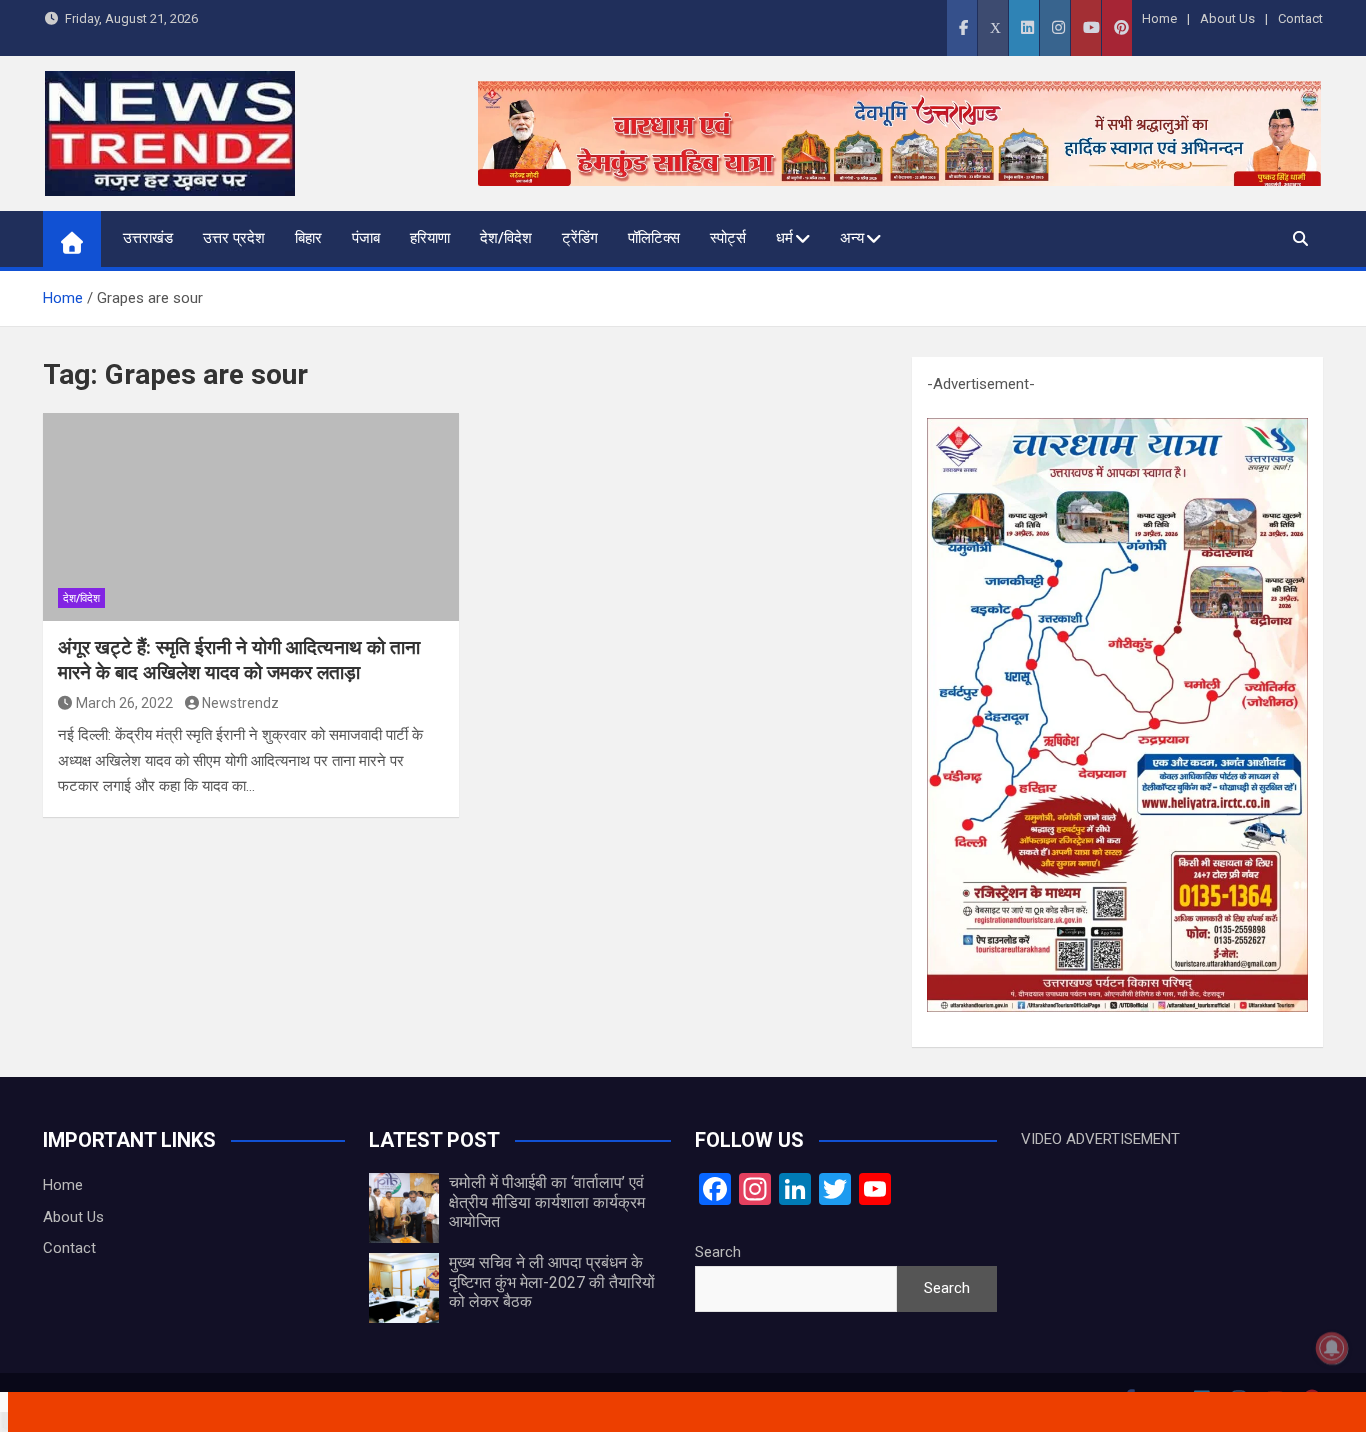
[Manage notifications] (1332, 1348)
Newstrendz (240, 703)
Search (718, 1252)
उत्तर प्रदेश (234, 238)
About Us (1227, 18)
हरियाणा (430, 238)
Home (1159, 18)
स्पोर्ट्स (728, 238)
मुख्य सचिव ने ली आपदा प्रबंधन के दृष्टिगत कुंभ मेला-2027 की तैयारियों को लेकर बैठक (552, 1281)
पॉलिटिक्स (654, 238)
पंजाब (366, 238)
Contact (1300, 18)
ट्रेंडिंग (580, 238)
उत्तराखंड (148, 238)
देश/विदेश (506, 238)
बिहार (308, 238)
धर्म (784, 238)
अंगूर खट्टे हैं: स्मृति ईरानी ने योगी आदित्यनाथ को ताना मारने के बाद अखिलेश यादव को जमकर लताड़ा (239, 660)
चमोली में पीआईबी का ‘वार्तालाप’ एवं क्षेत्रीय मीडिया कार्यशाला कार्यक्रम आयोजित (547, 1201)
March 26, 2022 (124, 703)
